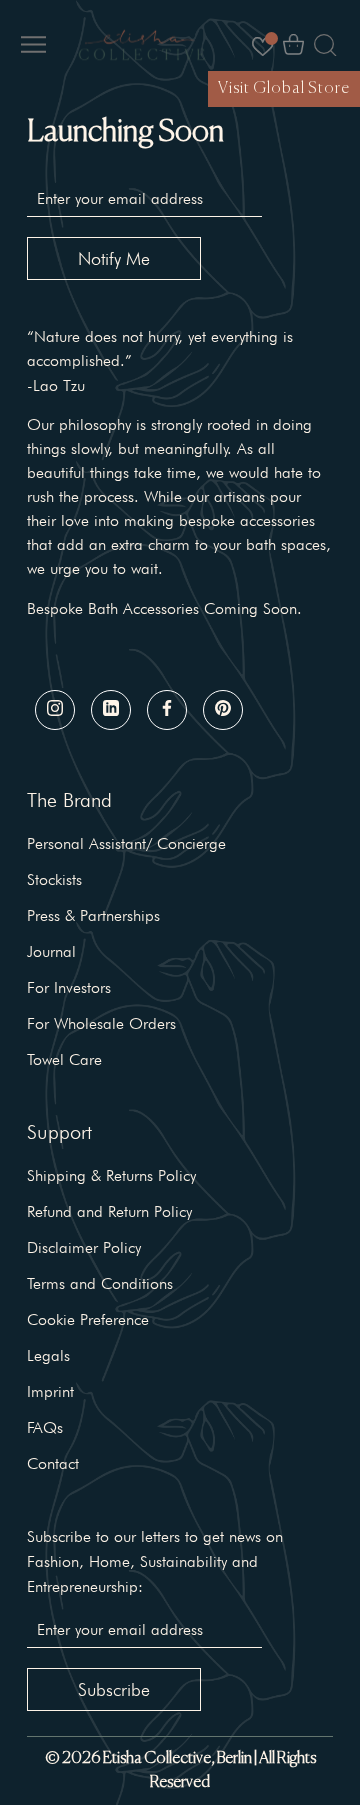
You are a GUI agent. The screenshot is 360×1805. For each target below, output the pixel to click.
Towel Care (64, 1059)
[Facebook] (167, 710)
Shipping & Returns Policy (111, 1175)
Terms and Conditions (100, 1283)
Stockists (54, 879)
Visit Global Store (284, 89)
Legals (48, 1355)
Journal (51, 951)
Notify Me (114, 258)
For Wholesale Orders (101, 1023)
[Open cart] (293, 44)
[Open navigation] (33, 44)
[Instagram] (55, 710)
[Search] (325, 45)
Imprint (50, 1391)
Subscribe (114, 1689)
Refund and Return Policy (109, 1211)
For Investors (69, 987)
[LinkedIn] (111, 710)
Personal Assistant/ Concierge (126, 843)
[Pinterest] (223, 710)
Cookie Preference (88, 1319)
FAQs (45, 1427)
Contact (53, 1463)
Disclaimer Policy (84, 1247)
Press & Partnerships (93, 915)
